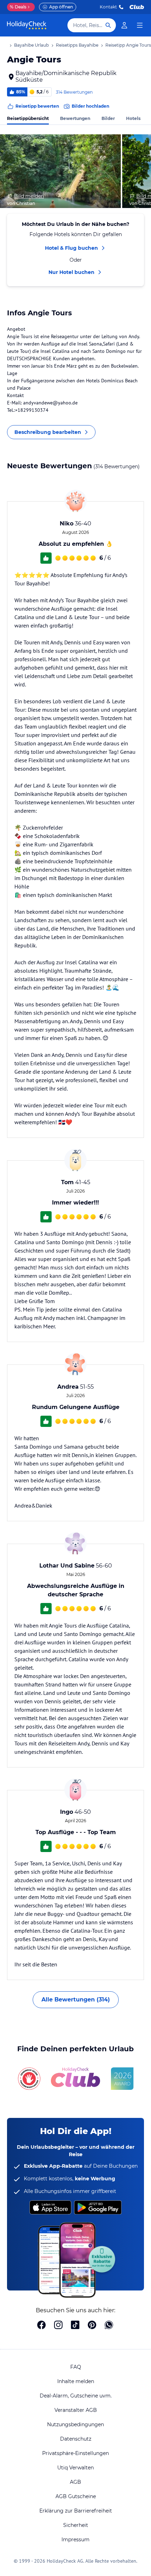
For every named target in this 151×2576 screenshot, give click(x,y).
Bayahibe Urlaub (31, 45)
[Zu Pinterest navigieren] (92, 2326)
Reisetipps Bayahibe (77, 45)
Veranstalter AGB (76, 2410)
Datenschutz (76, 2439)
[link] (124, 25)
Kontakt (108, 7)
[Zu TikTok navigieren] (75, 2326)
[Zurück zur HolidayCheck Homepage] (27, 25)
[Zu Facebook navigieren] (41, 2326)
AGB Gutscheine (76, 2496)
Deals (18, 7)
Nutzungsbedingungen (75, 2424)
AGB (75, 2482)
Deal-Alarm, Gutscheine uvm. (76, 2396)
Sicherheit (76, 2525)
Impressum (75, 2540)
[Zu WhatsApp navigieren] (109, 2326)
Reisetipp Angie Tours (128, 45)
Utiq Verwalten (75, 2468)
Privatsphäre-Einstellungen (75, 2453)
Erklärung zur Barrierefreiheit (76, 2511)
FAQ (76, 2367)
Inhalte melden (76, 2381)
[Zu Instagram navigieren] (58, 2326)
